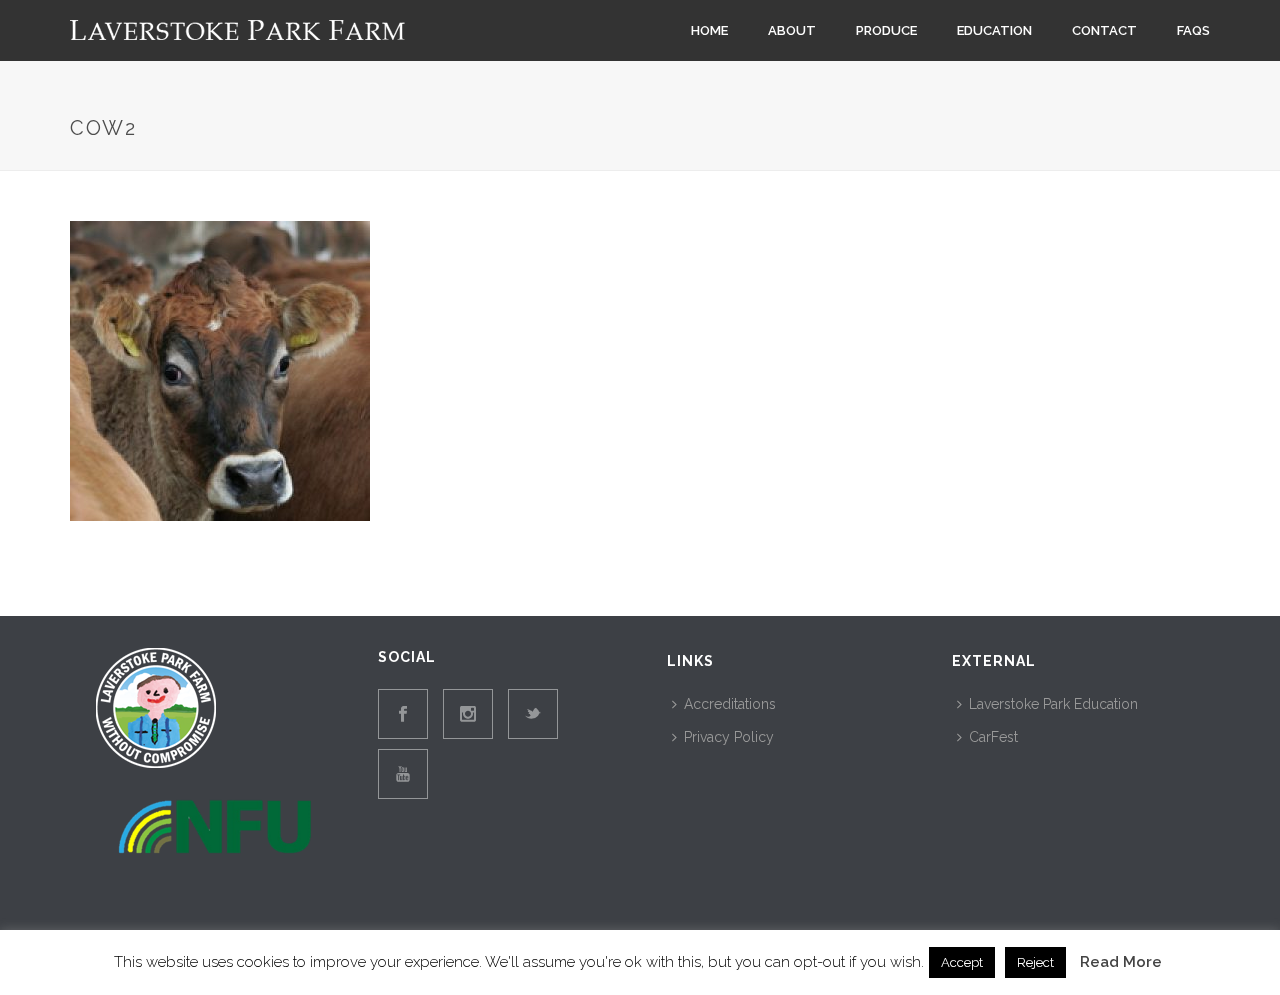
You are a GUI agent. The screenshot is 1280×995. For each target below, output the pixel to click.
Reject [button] (1035, 962)
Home (709, 30)
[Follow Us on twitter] (533, 714)
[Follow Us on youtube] (403, 774)
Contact (1104, 30)
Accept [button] (962, 962)
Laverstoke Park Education (1053, 704)
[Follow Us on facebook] (403, 714)
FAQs (1193, 30)
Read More (1121, 962)
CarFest (993, 737)
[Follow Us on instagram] (468, 714)
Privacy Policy (729, 737)
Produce (886, 30)
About (792, 30)
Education (994, 30)
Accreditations (730, 704)
